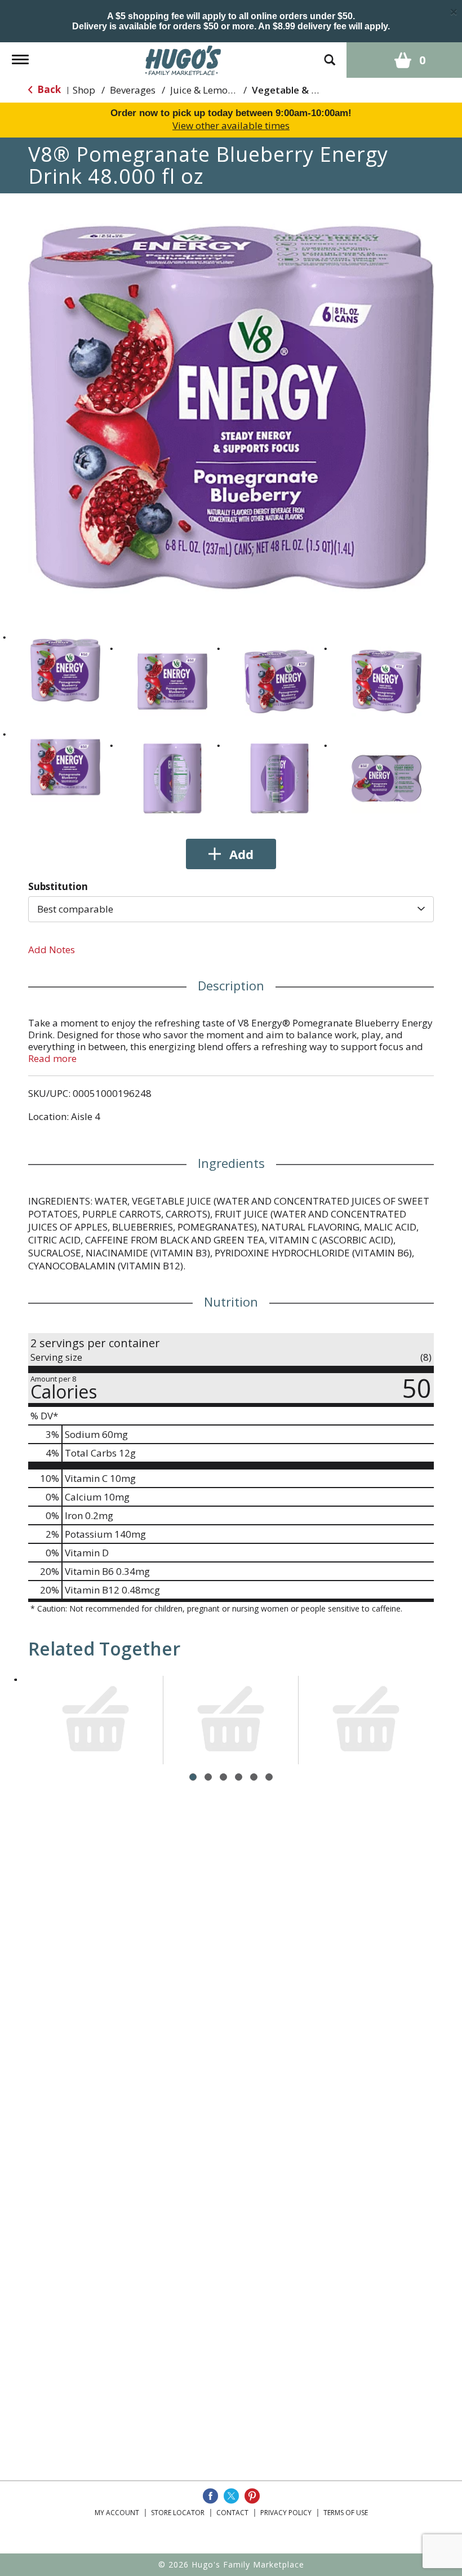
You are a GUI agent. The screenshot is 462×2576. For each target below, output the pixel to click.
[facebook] (210, 2496)
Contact (232, 2513)
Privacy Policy (286, 2513)
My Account (117, 2513)
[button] (65, 670)
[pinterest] (252, 2496)
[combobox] (231, 909)
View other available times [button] (231, 125)
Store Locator (178, 2513)
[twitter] (231, 2496)
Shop (84, 90)
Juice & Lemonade (210, 90)
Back (48, 89)
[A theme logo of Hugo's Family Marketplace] (183, 59)
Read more (52, 1058)
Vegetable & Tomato (300, 90)
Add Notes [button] (52, 950)
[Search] (330, 54)
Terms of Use (346, 2513)
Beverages (133, 90)
